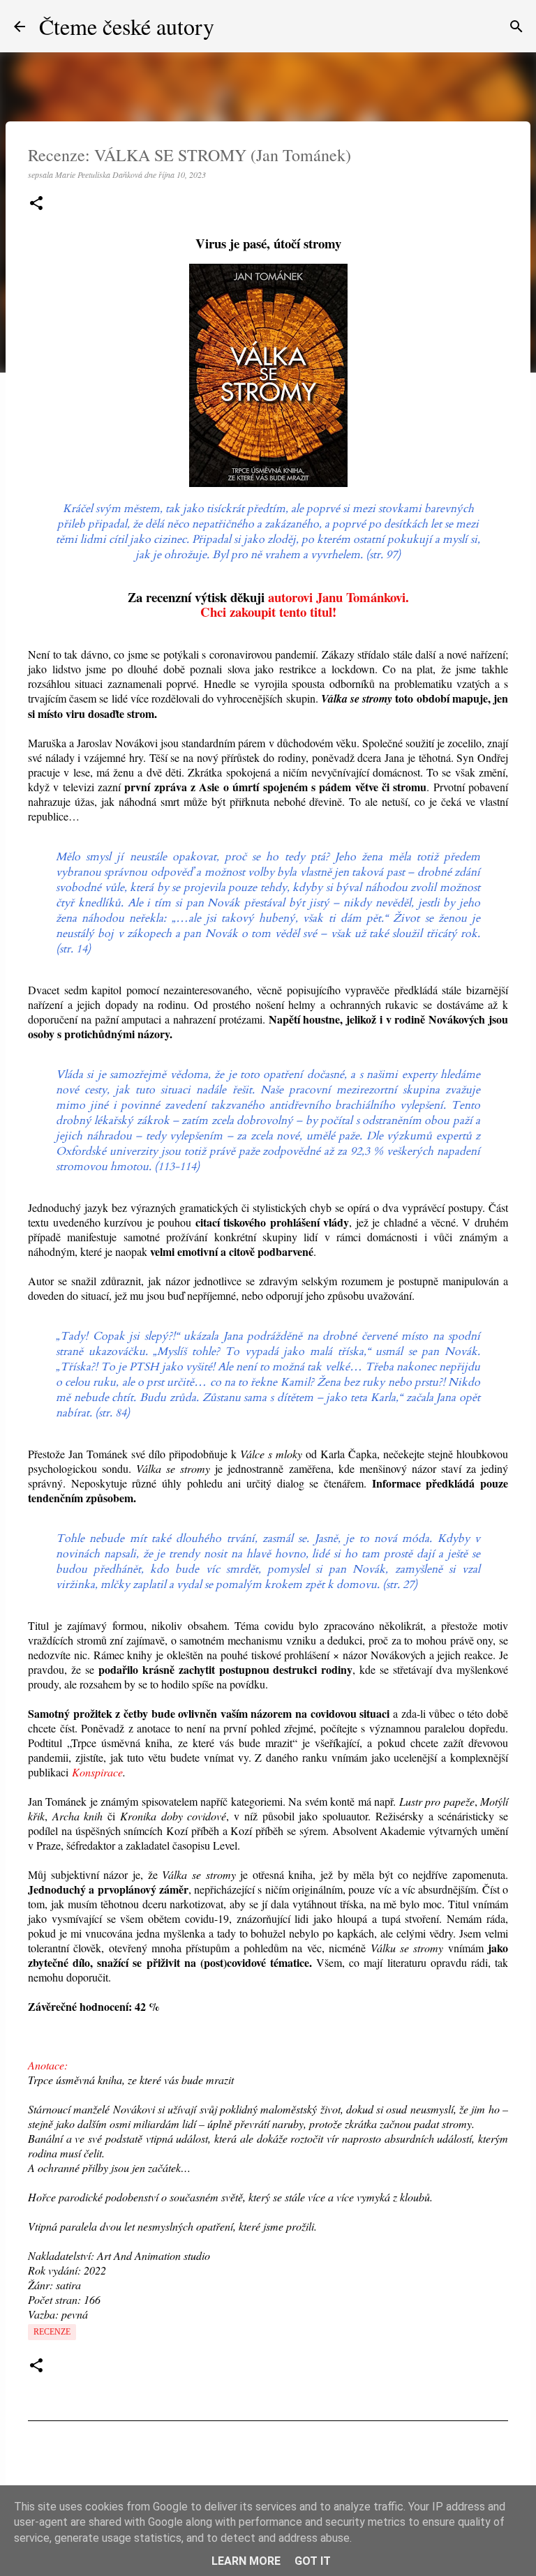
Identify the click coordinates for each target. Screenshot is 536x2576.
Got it (313, 2561)
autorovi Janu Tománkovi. (338, 597)
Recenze (52, 2332)
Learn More (246, 2561)
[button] (36, 204)
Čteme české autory (127, 26)
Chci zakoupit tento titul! (268, 612)
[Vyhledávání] (516, 27)
